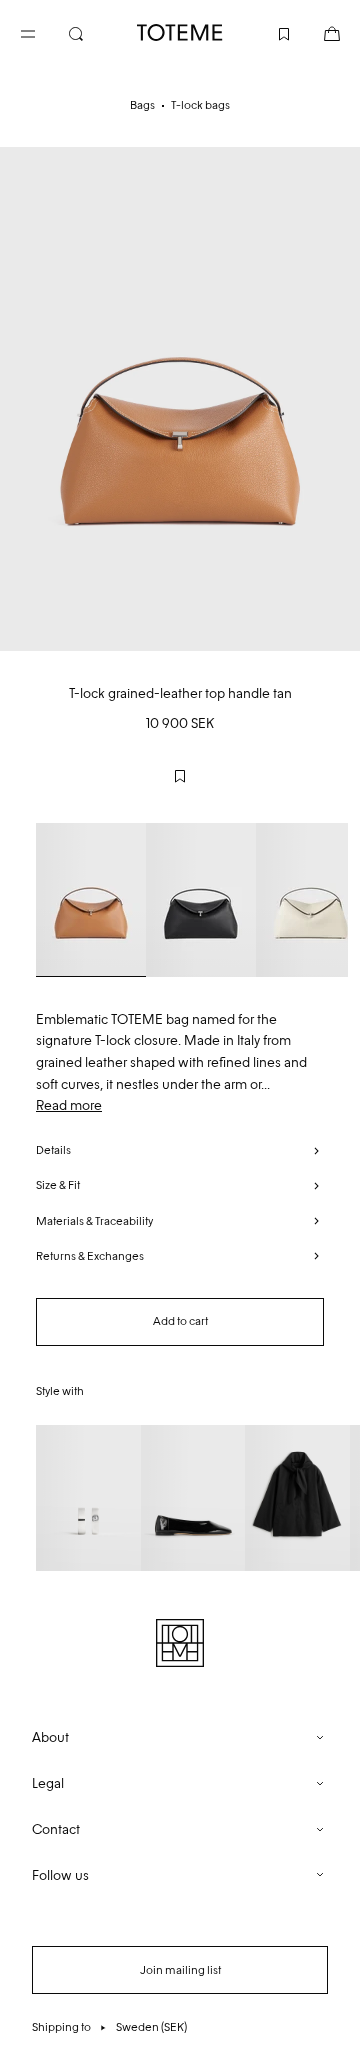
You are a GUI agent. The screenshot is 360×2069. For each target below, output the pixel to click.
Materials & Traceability (94, 1221)
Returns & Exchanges (90, 1256)
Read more (69, 1105)
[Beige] (91, 900)
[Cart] (316, 32)
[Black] (201, 900)
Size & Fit (58, 1185)
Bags (142, 105)
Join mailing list (180, 1970)
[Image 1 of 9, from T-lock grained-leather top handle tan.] (180, 399)
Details (53, 1150)
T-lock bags (200, 105)
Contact (56, 1829)
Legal (48, 1783)
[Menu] (44, 32)
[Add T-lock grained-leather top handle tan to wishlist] (180, 776)
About (50, 1737)
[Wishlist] (268, 32)
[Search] (92, 32)
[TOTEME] (180, 32)
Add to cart (180, 1321)
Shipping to (109, 2027)
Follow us (60, 1875)
